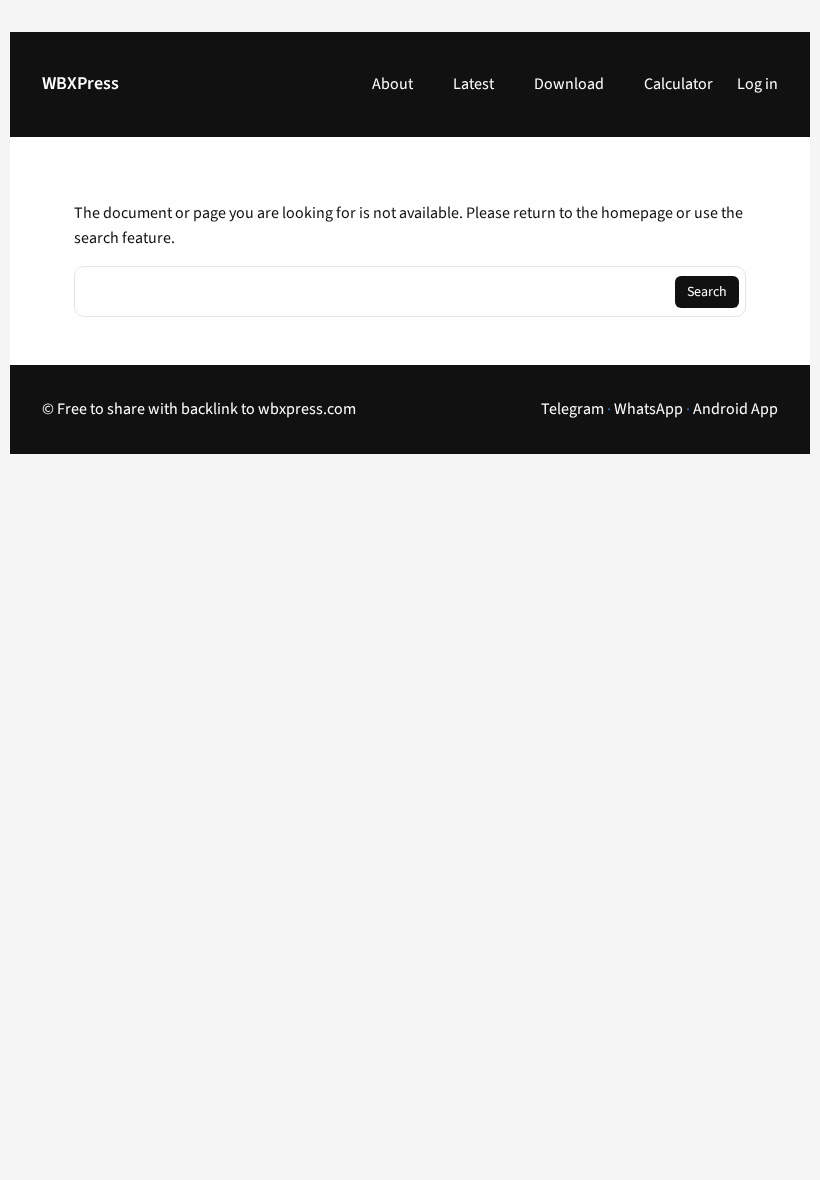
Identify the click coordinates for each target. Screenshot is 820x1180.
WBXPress (80, 83)
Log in (757, 84)
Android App (735, 409)
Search (707, 292)
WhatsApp (648, 409)
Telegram (572, 409)
